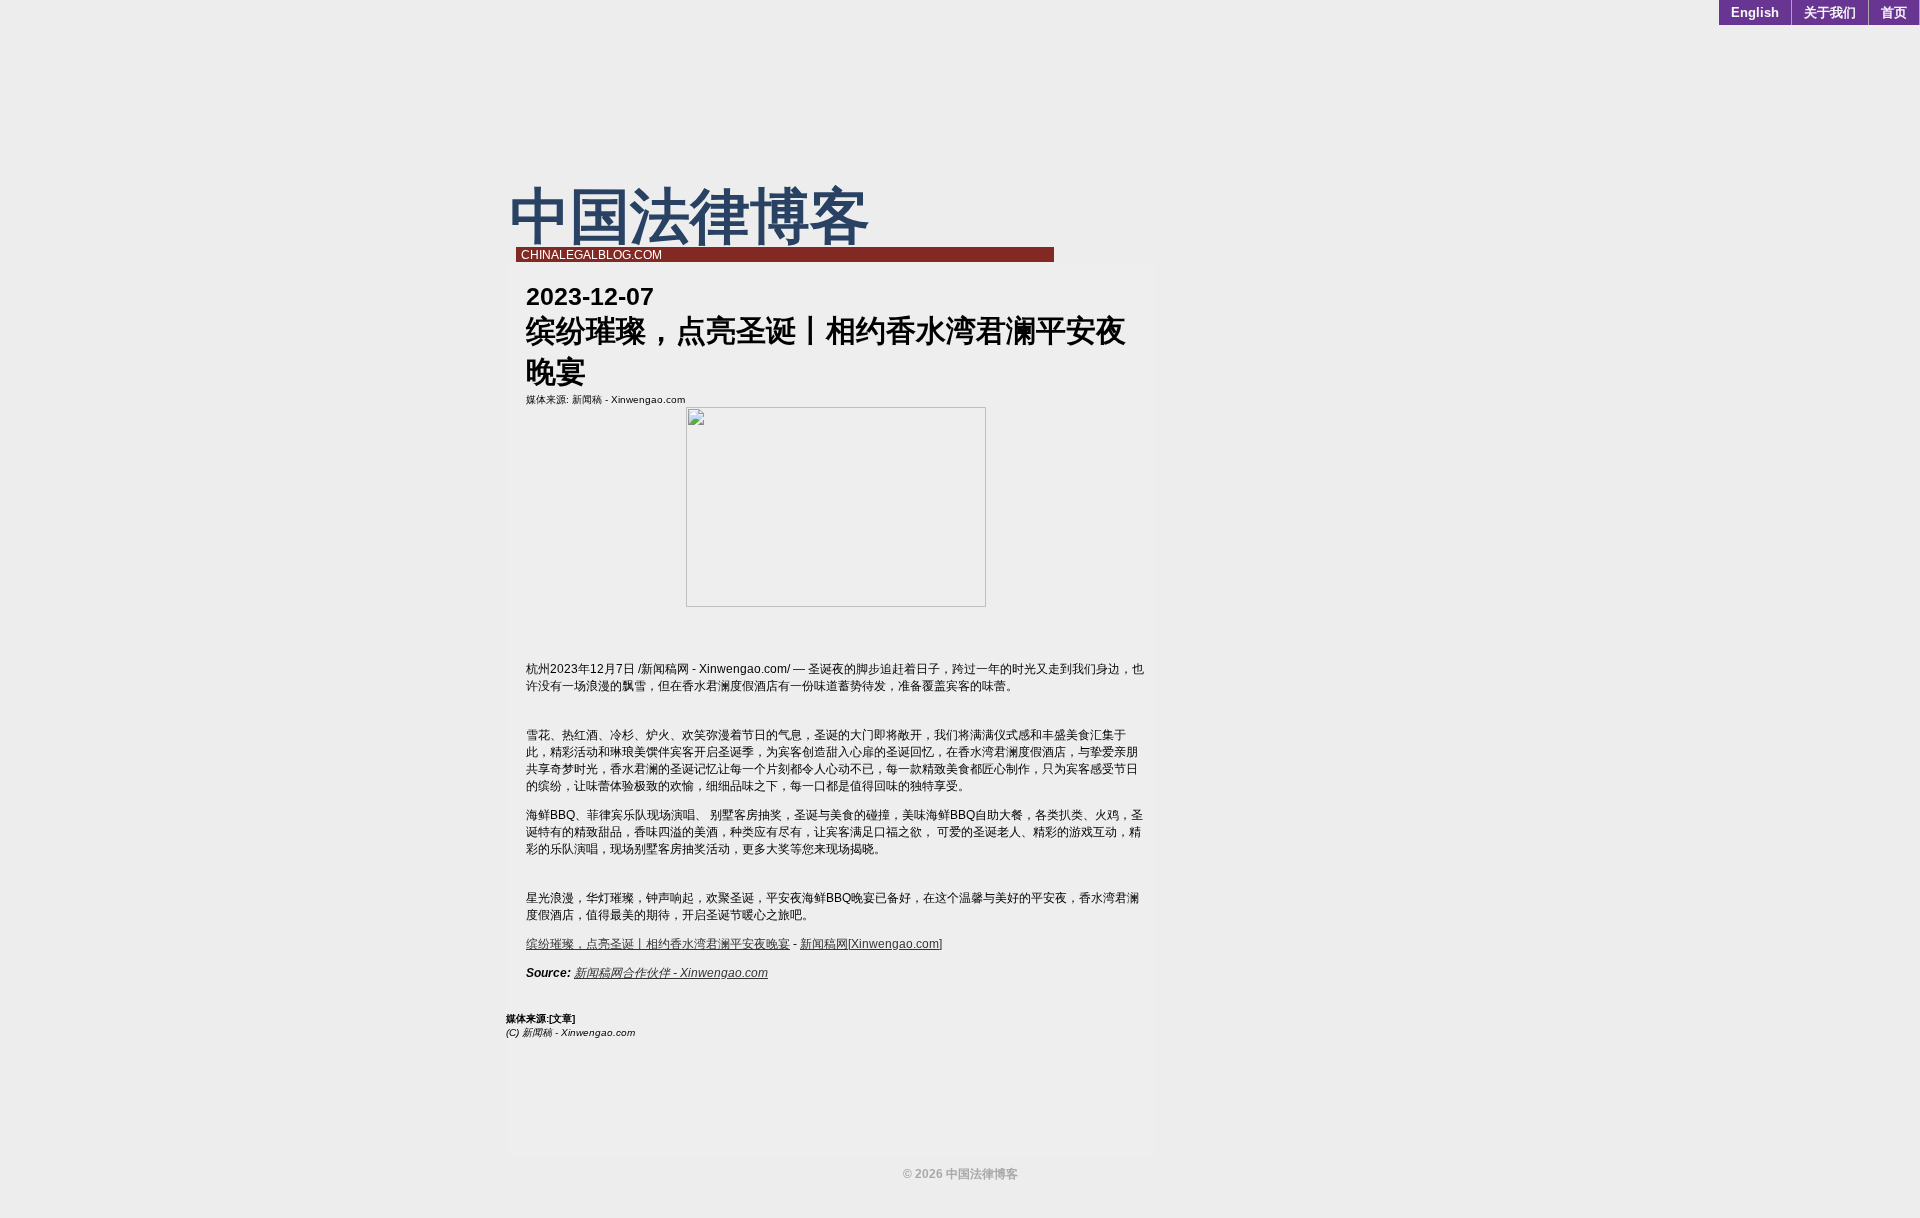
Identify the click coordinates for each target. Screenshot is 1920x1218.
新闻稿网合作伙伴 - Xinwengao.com (671, 973)
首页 (1894, 12)
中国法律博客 (690, 216)
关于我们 (1830, 12)
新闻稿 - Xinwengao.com (628, 399)
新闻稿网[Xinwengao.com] (871, 944)
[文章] (562, 1018)
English (1755, 12)
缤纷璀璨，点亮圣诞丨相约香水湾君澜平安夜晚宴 (658, 944)
